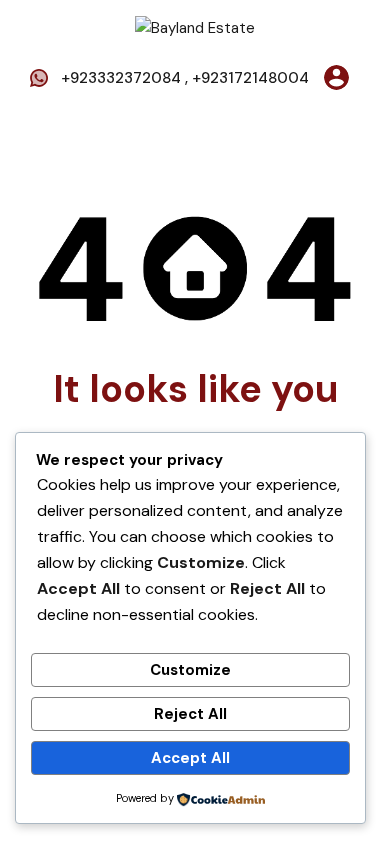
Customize (190, 670)
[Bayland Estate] (195, 27)
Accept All (190, 758)
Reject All (190, 714)
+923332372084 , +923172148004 (185, 78)
